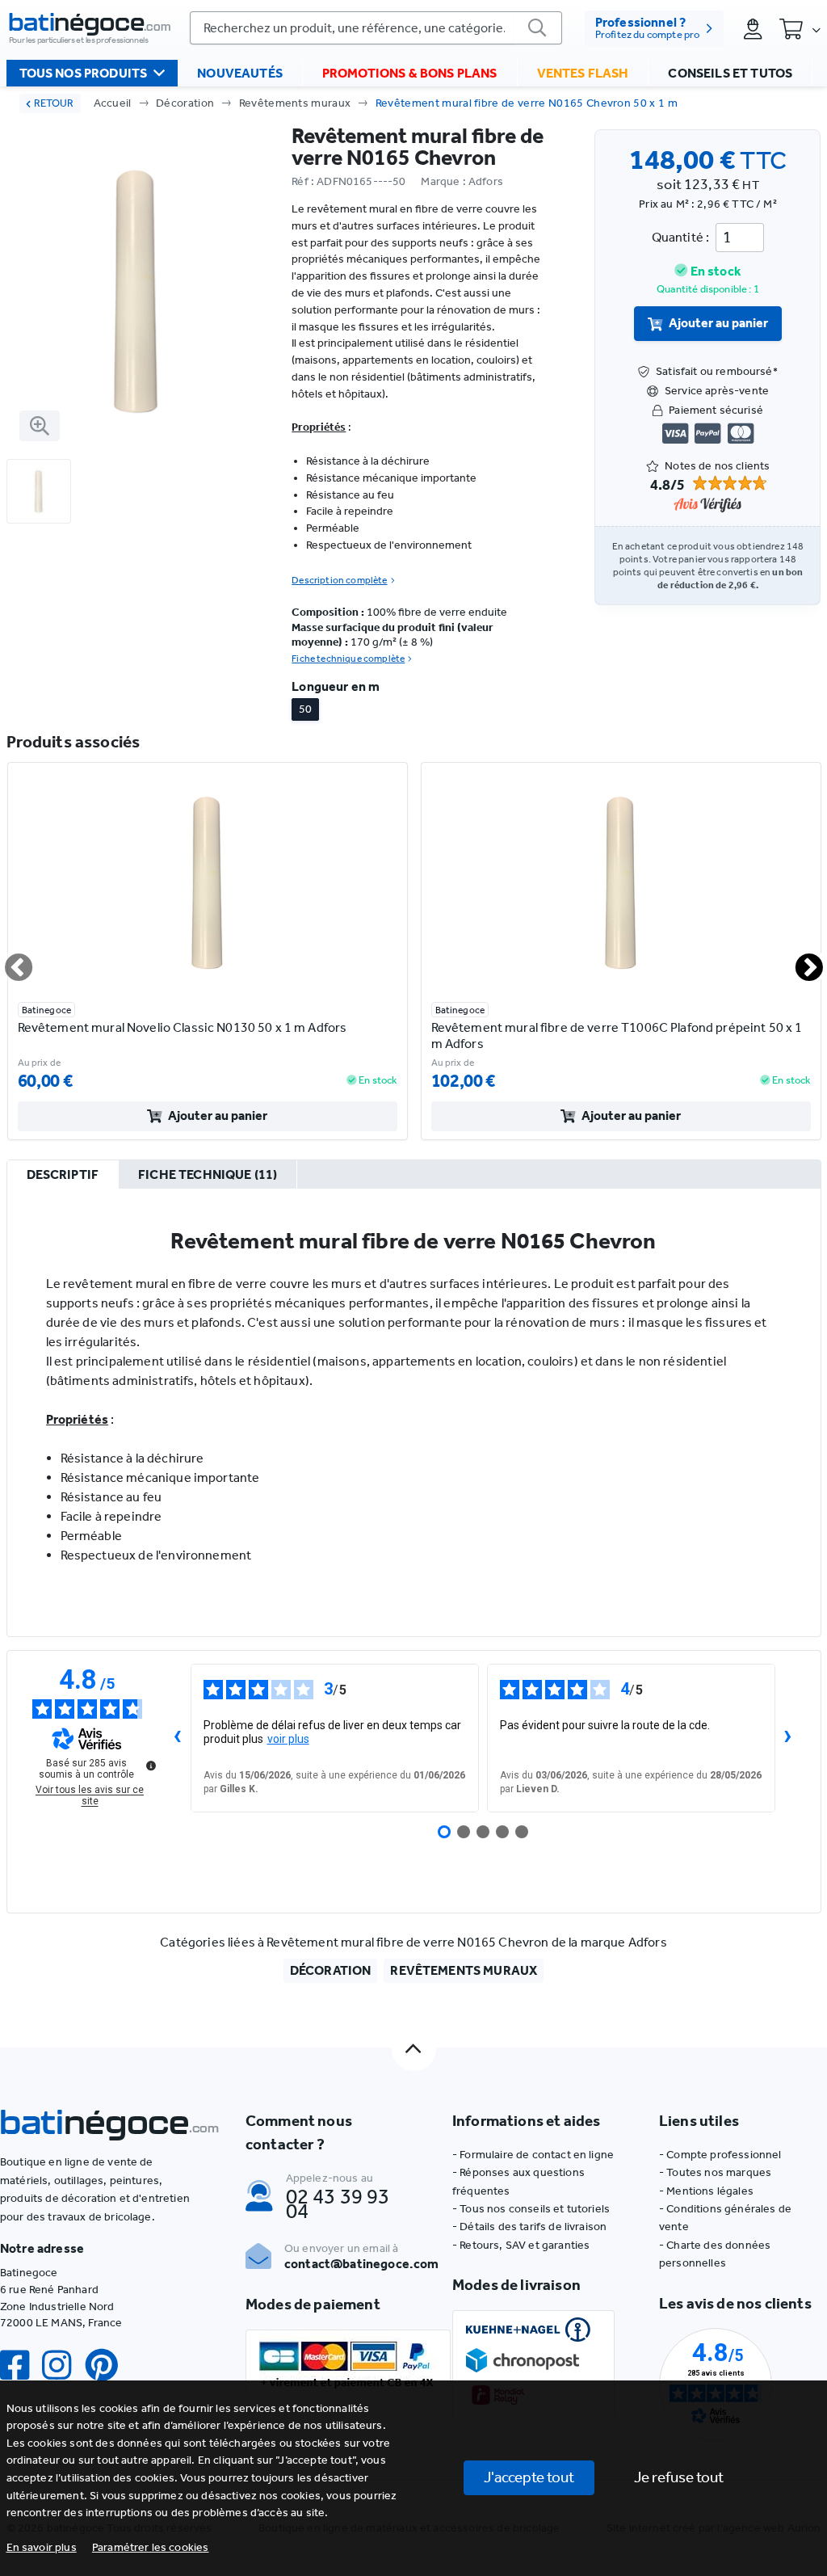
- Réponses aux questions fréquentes (518, 2181)
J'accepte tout (529, 2477)
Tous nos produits (84, 73)
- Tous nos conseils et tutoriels (531, 2209)
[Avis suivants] (788, 1738)
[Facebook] (21, 2366)
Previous (9, 961)
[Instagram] (63, 2366)
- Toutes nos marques (715, 2172)
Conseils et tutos (730, 73)
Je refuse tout (679, 2477)
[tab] (63, 1175)
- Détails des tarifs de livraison (529, 2227)
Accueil (113, 103)
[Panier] (800, 28)
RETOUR (54, 103)
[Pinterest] (108, 2366)
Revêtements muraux (295, 103)
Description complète (339, 580)
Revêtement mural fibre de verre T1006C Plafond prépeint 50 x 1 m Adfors (617, 1035)
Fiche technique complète (348, 659)
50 (305, 709)
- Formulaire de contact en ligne (533, 2155)
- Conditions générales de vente (725, 2218)
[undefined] (151, 1766)
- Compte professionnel (720, 2155)
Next (800, 961)
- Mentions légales (706, 2191)
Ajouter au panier (718, 323)
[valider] (538, 28)
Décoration (185, 103)
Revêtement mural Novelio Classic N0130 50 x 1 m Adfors (183, 1027)
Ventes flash (583, 73)
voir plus (288, 1739)
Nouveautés (240, 73)
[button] (151, 2547)
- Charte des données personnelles (715, 2254)
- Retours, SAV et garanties (521, 2245)
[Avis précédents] (178, 1738)
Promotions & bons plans (410, 73)
